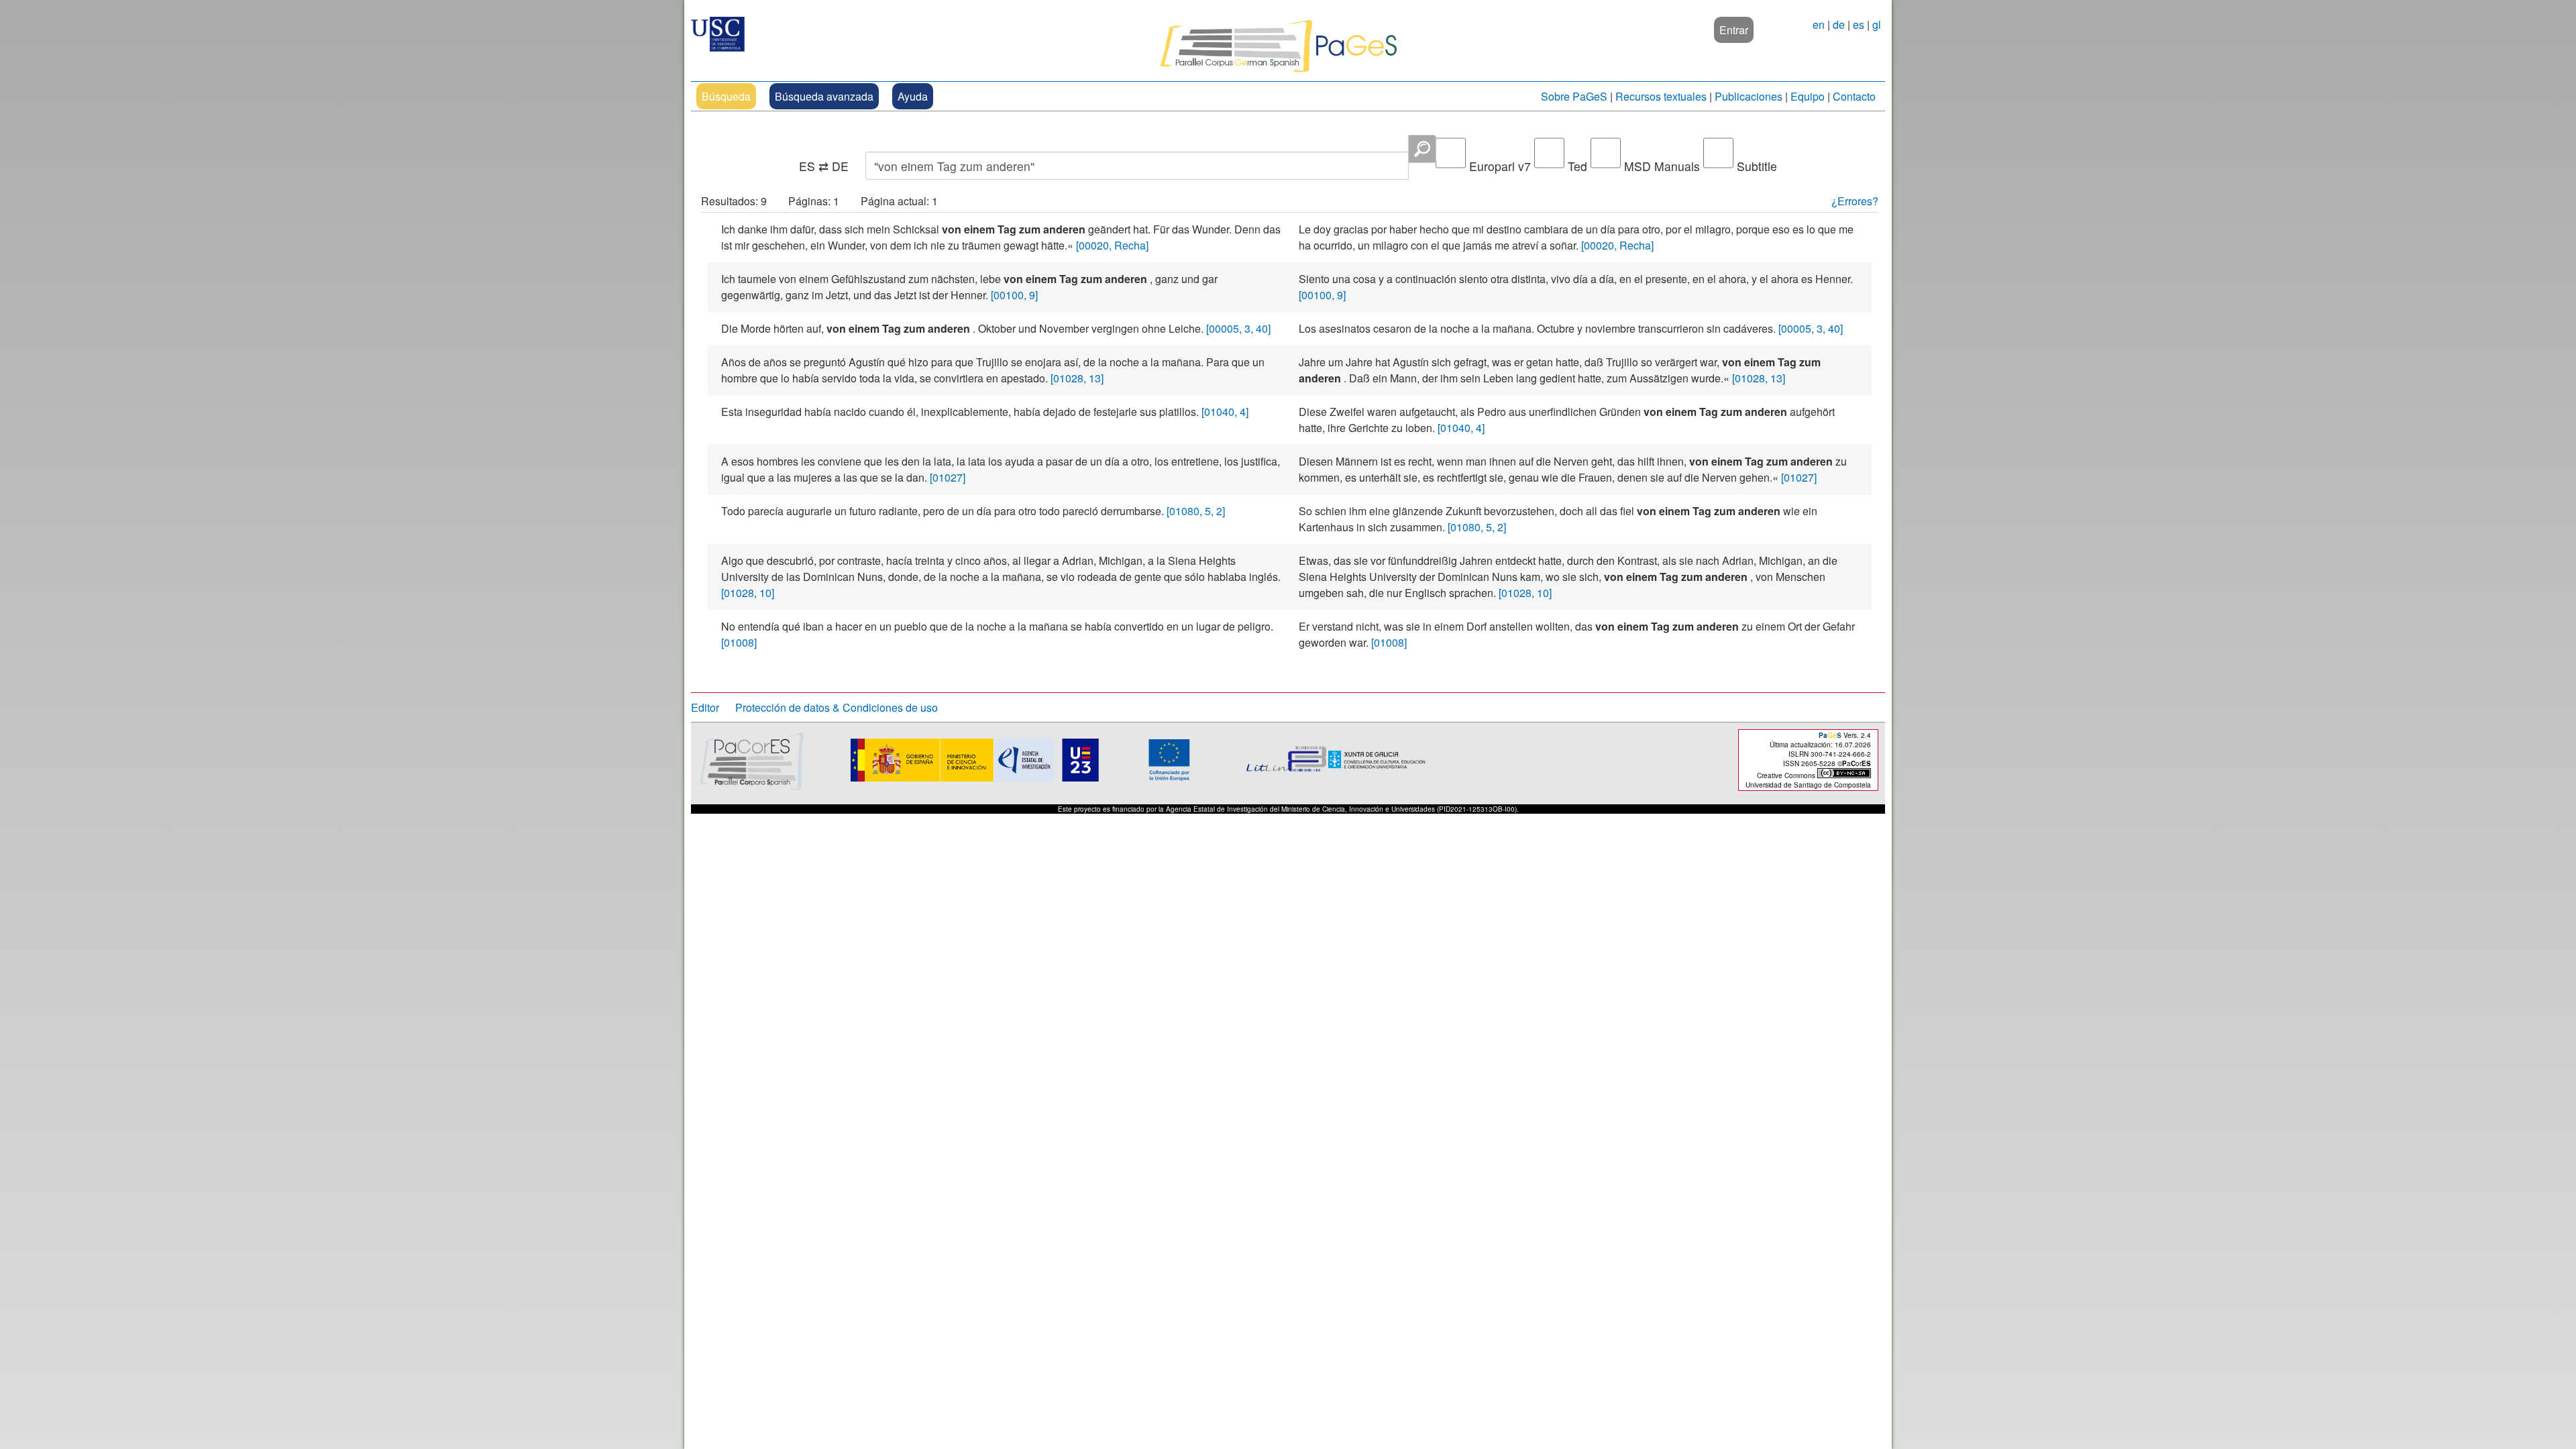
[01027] (948, 477)
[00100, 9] (1014, 295)
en (1819, 24)
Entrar (1734, 30)
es (1859, 24)
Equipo (1808, 96)
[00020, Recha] (1112, 245)
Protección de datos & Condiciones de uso (837, 707)
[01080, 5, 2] (1196, 511)
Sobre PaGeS (1574, 96)
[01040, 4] (1225, 412)
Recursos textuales (1661, 96)
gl (1877, 24)
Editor (705, 707)
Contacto (1854, 96)
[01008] (739, 642)
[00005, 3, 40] (1238, 328)
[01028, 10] (748, 593)
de (1839, 24)
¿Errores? (1855, 201)
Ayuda (913, 96)
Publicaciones (1749, 96)
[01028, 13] (1077, 378)
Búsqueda (726, 96)
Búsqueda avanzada (824, 96)
